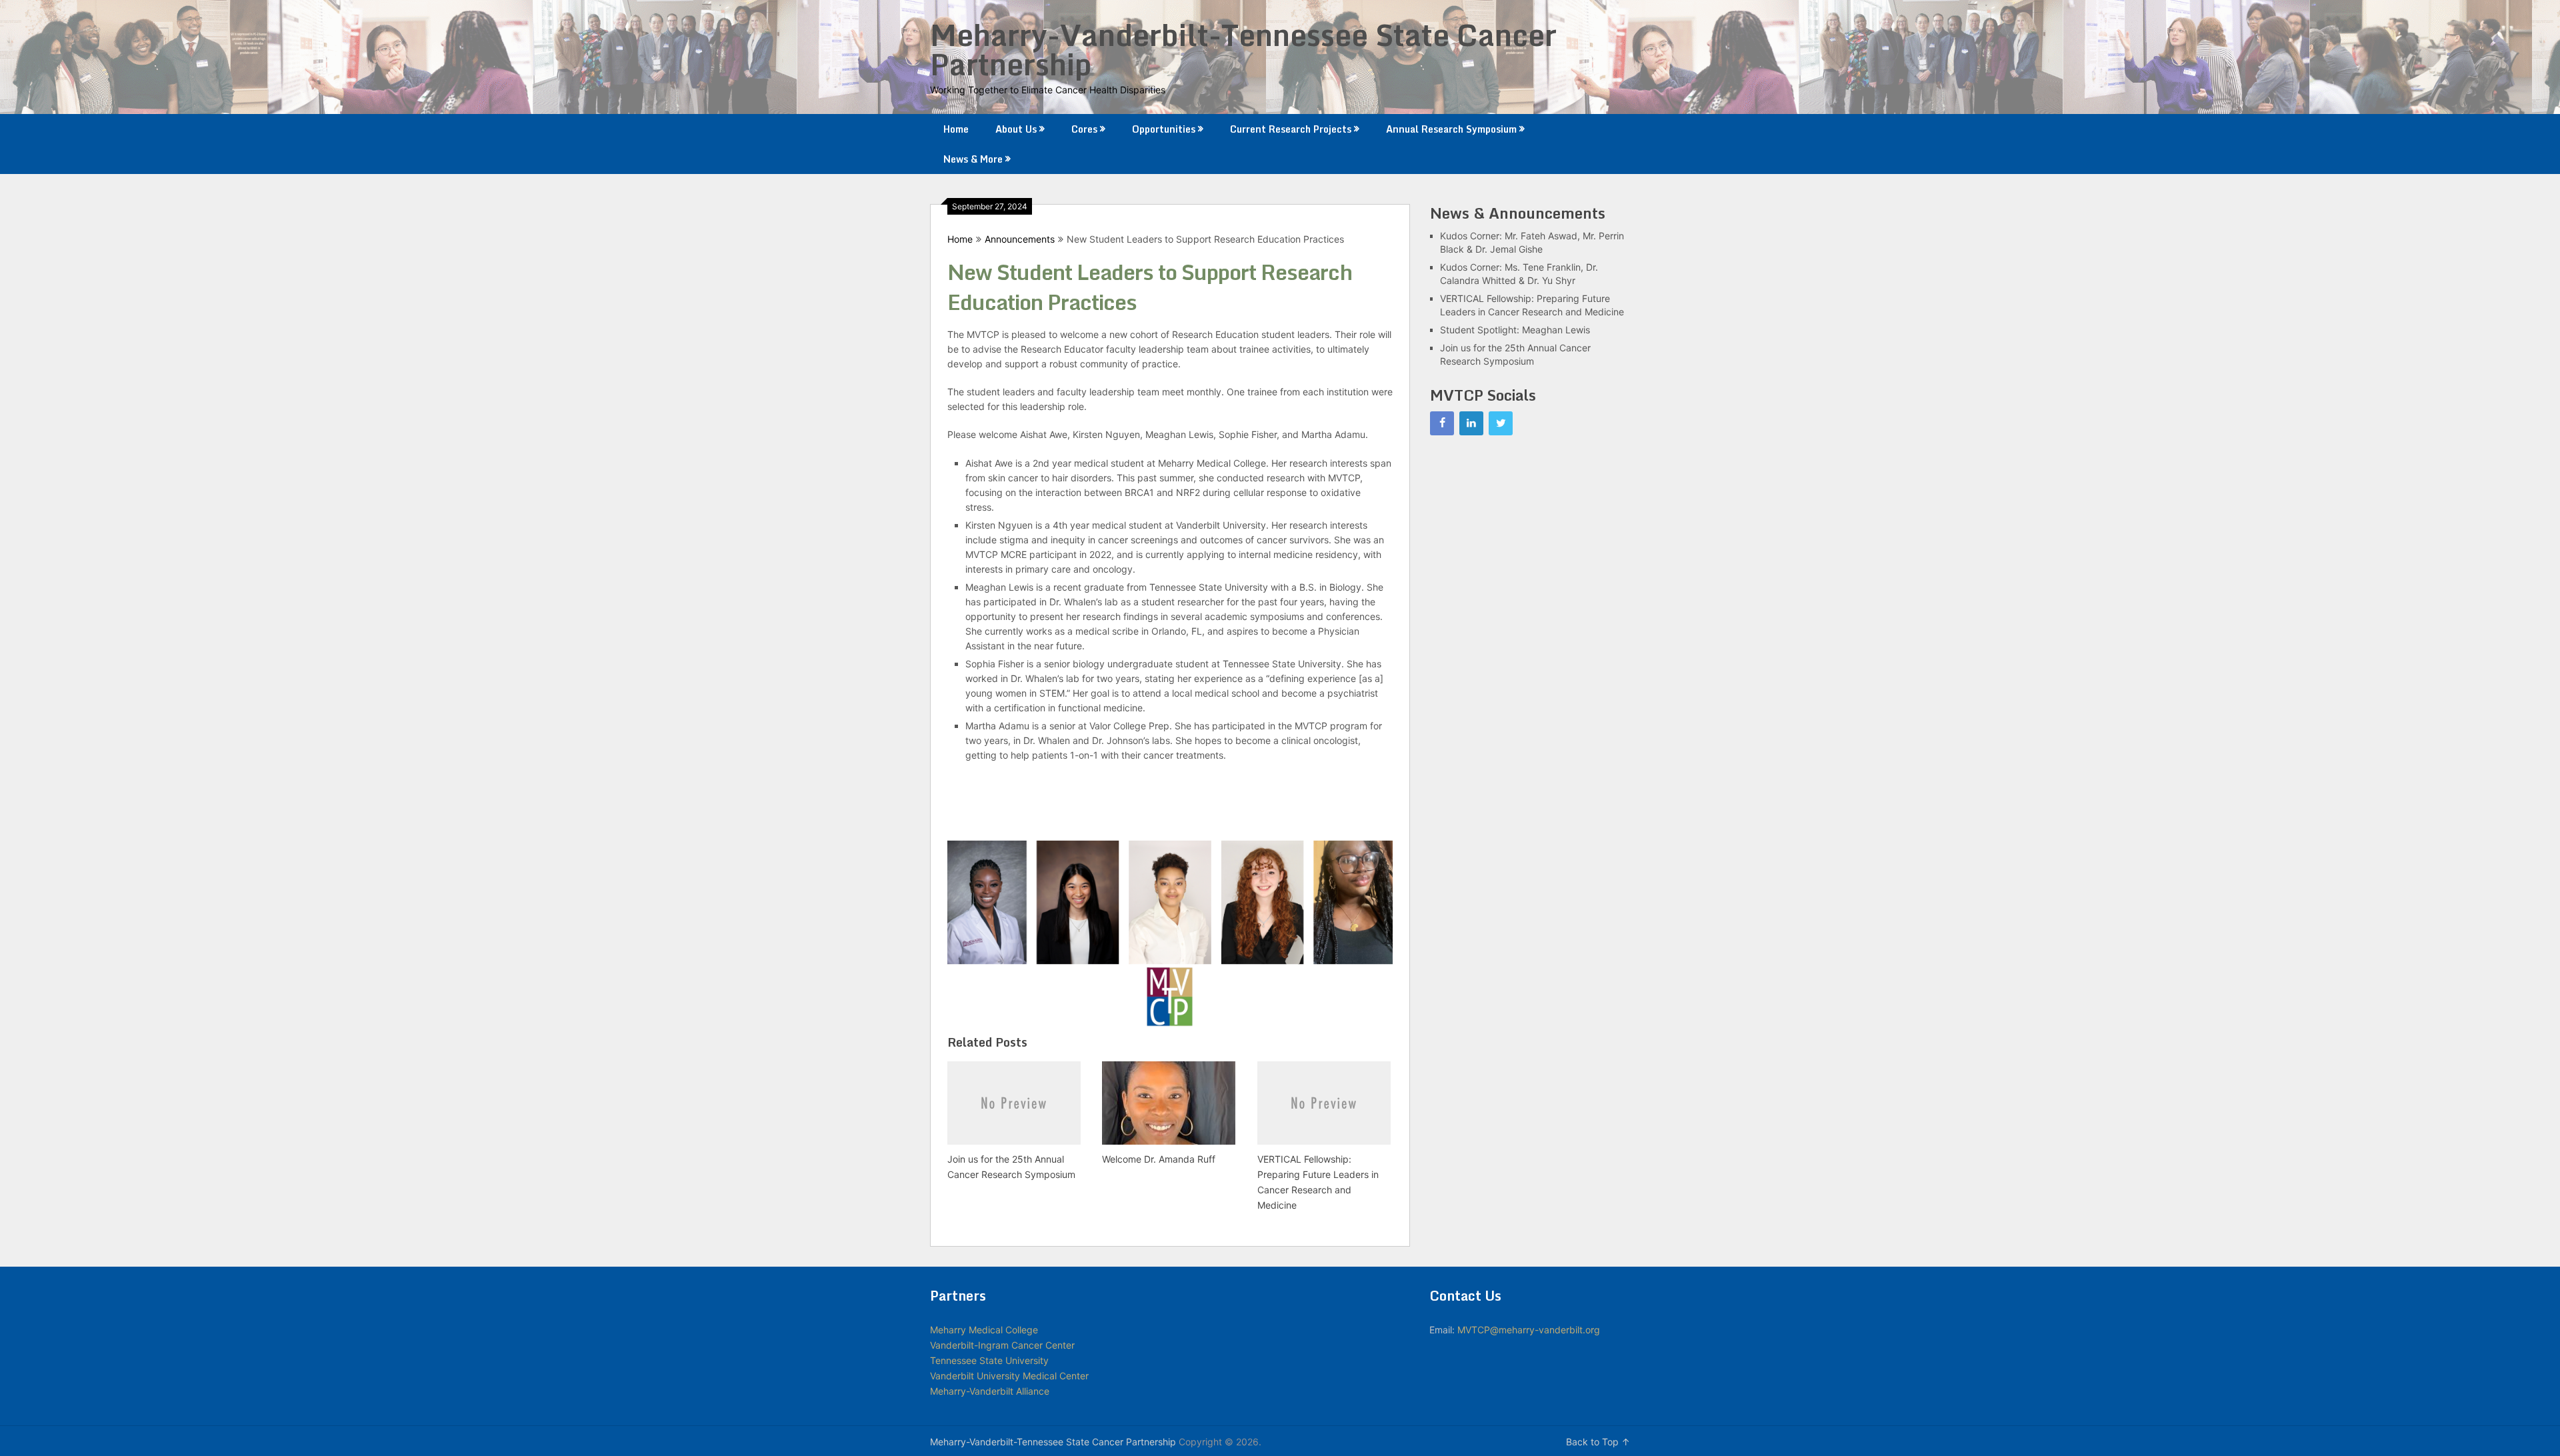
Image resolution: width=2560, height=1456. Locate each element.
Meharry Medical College (984, 1330)
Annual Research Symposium (1451, 129)
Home (956, 129)
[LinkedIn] (1471, 423)
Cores (1084, 129)
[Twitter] (1501, 423)
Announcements (1020, 239)
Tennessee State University (989, 1360)
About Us (1016, 129)
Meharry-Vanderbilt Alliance (990, 1391)
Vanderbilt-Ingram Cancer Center (1002, 1345)
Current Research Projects (1291, 129)
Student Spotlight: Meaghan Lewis (1515, 330)
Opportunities (1164, 129)
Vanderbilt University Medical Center (1009, 1376)
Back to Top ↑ (1598, 1442)
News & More (973, 159)
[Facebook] (1442, 423)
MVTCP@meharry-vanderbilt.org (1529, 1330)
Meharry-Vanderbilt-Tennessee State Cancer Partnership (1243, 49)
